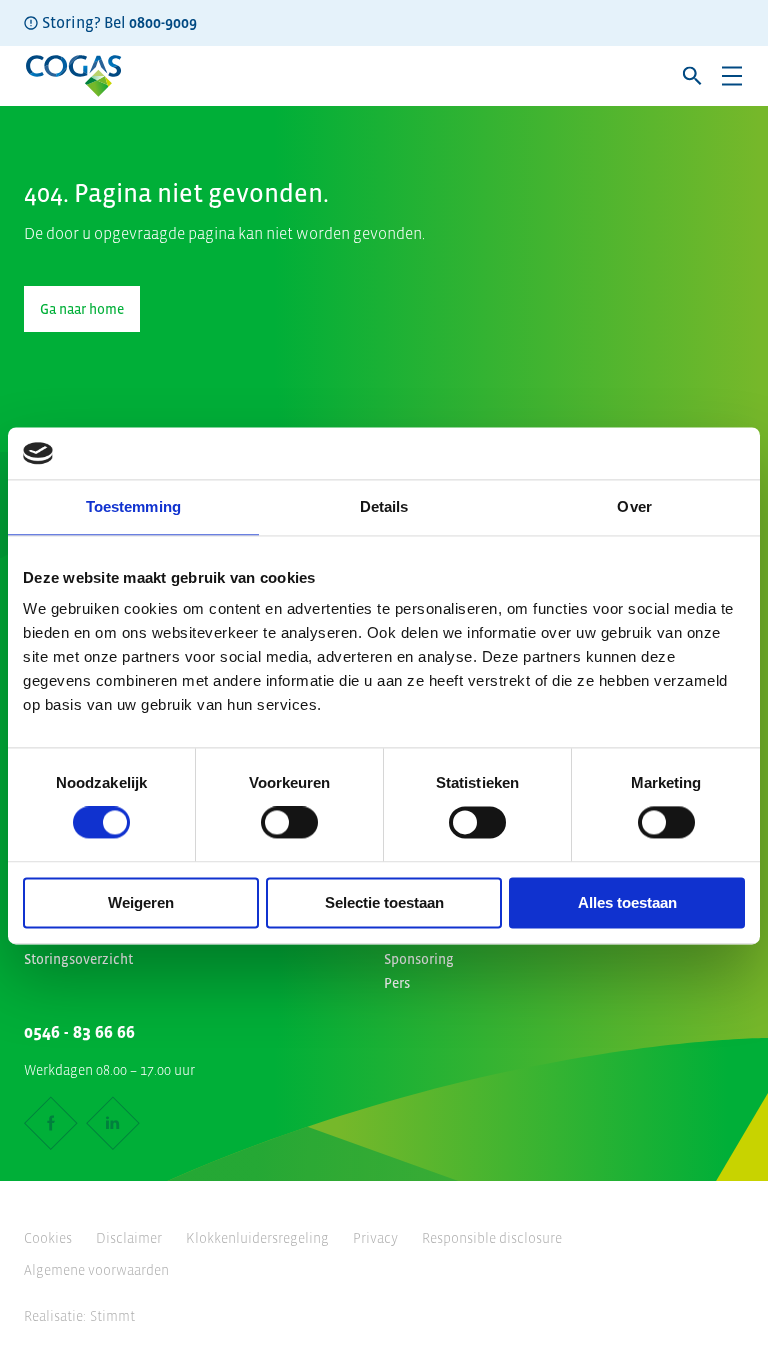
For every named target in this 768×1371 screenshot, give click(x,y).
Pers (397, 983)
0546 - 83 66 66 (79, 1032)
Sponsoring (419, 959)
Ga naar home (82, 309)
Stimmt (112, 1316)
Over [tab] (634, 506)
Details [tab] (384, 506)
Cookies (48, 1238)
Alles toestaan (627, 902)
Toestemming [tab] (133, 506)
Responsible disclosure (492, 1238)
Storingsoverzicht (78, 959)
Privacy (375, 1238)
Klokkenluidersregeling (257, 1238)
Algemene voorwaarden (96, 1270)
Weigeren (141, 902)
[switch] (289, 823)
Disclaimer (129, 1238)
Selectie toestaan (384, 902)
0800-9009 (163, 22)
